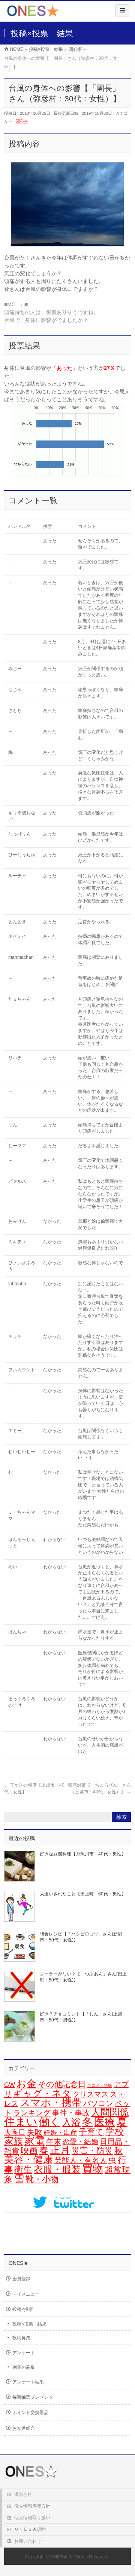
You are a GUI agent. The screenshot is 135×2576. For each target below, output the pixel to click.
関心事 (22, 121)
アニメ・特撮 (100, 2085)
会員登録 (21, 2279)
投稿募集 (21, 2338)
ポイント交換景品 (30, 2413)
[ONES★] (33, 14)
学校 (115, 2131)
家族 (13, 2141)
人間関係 (110, 2112)
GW (10, 2085)
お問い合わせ (28, 2541)
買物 (93, 2169)
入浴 (71, 2122)
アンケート (24, 2353)
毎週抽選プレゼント (33, 2397)
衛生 (23, 2169)
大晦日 (15, 2132)
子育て (91, 2132)
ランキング (32, 2113)
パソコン (98, 2103)
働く (50, 2122)
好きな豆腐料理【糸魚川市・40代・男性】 (83, 1854)
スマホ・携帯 (51, 2103)
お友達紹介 (24, 2428)
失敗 (34, 2132)
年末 (54, 2141)
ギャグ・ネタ (42, 2093)
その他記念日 (62, 2084)
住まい (21, 2122)
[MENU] (122, 10)
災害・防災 (92, 2151)
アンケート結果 (28, 2382)
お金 (26, 2084)
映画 (29, 2151)
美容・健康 (28, 2159)
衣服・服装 (57, 2169)
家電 (34, 2141)
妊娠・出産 (60, 2133)
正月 (60, 2150)
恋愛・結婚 (80, 2142)
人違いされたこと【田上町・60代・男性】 (83, 1894)
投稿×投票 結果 (29, 2324)
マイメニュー (26, 2294)
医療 (105, 2122)
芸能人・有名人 (81, 2160)
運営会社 (23, 2494)
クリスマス (91, 2094)
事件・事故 (71, 2113)
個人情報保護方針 (32, 2506)
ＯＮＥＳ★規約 (30, 2529)
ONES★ (59, 2557)
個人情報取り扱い (32, 2518)
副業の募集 (24, 2367)
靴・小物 (42, 2179)
